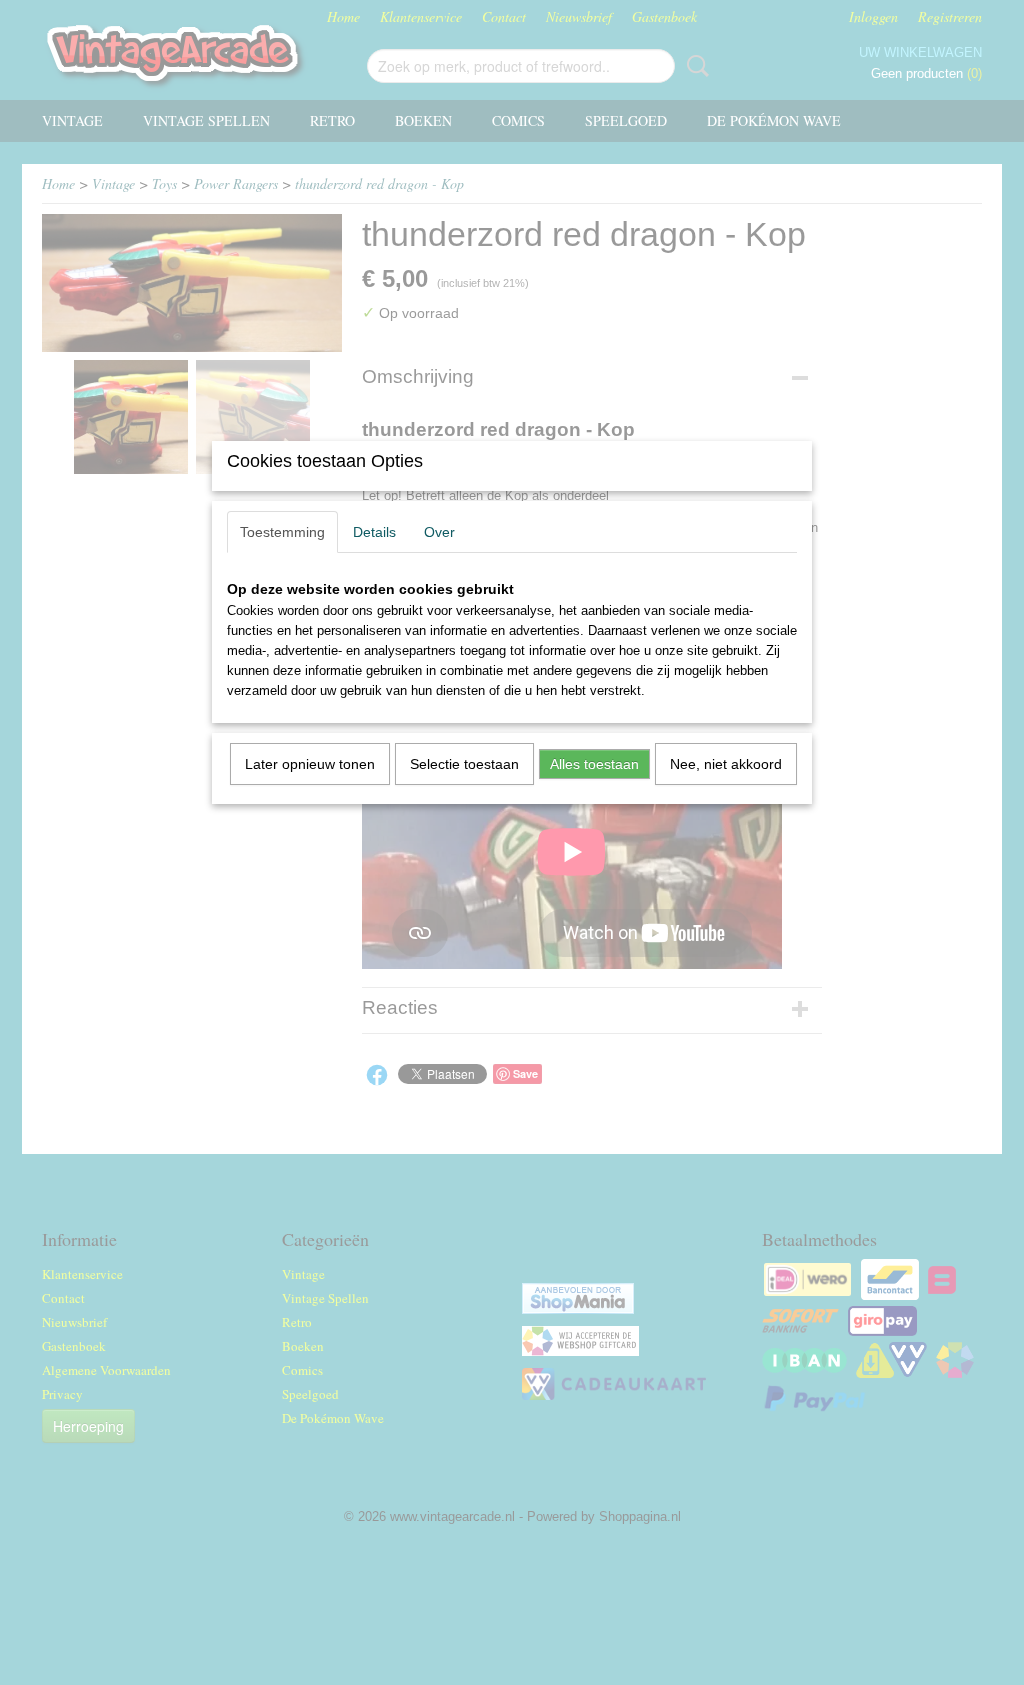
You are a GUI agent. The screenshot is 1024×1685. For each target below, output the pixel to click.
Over (439, 532)
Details (374, 532)
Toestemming (282, 532)
